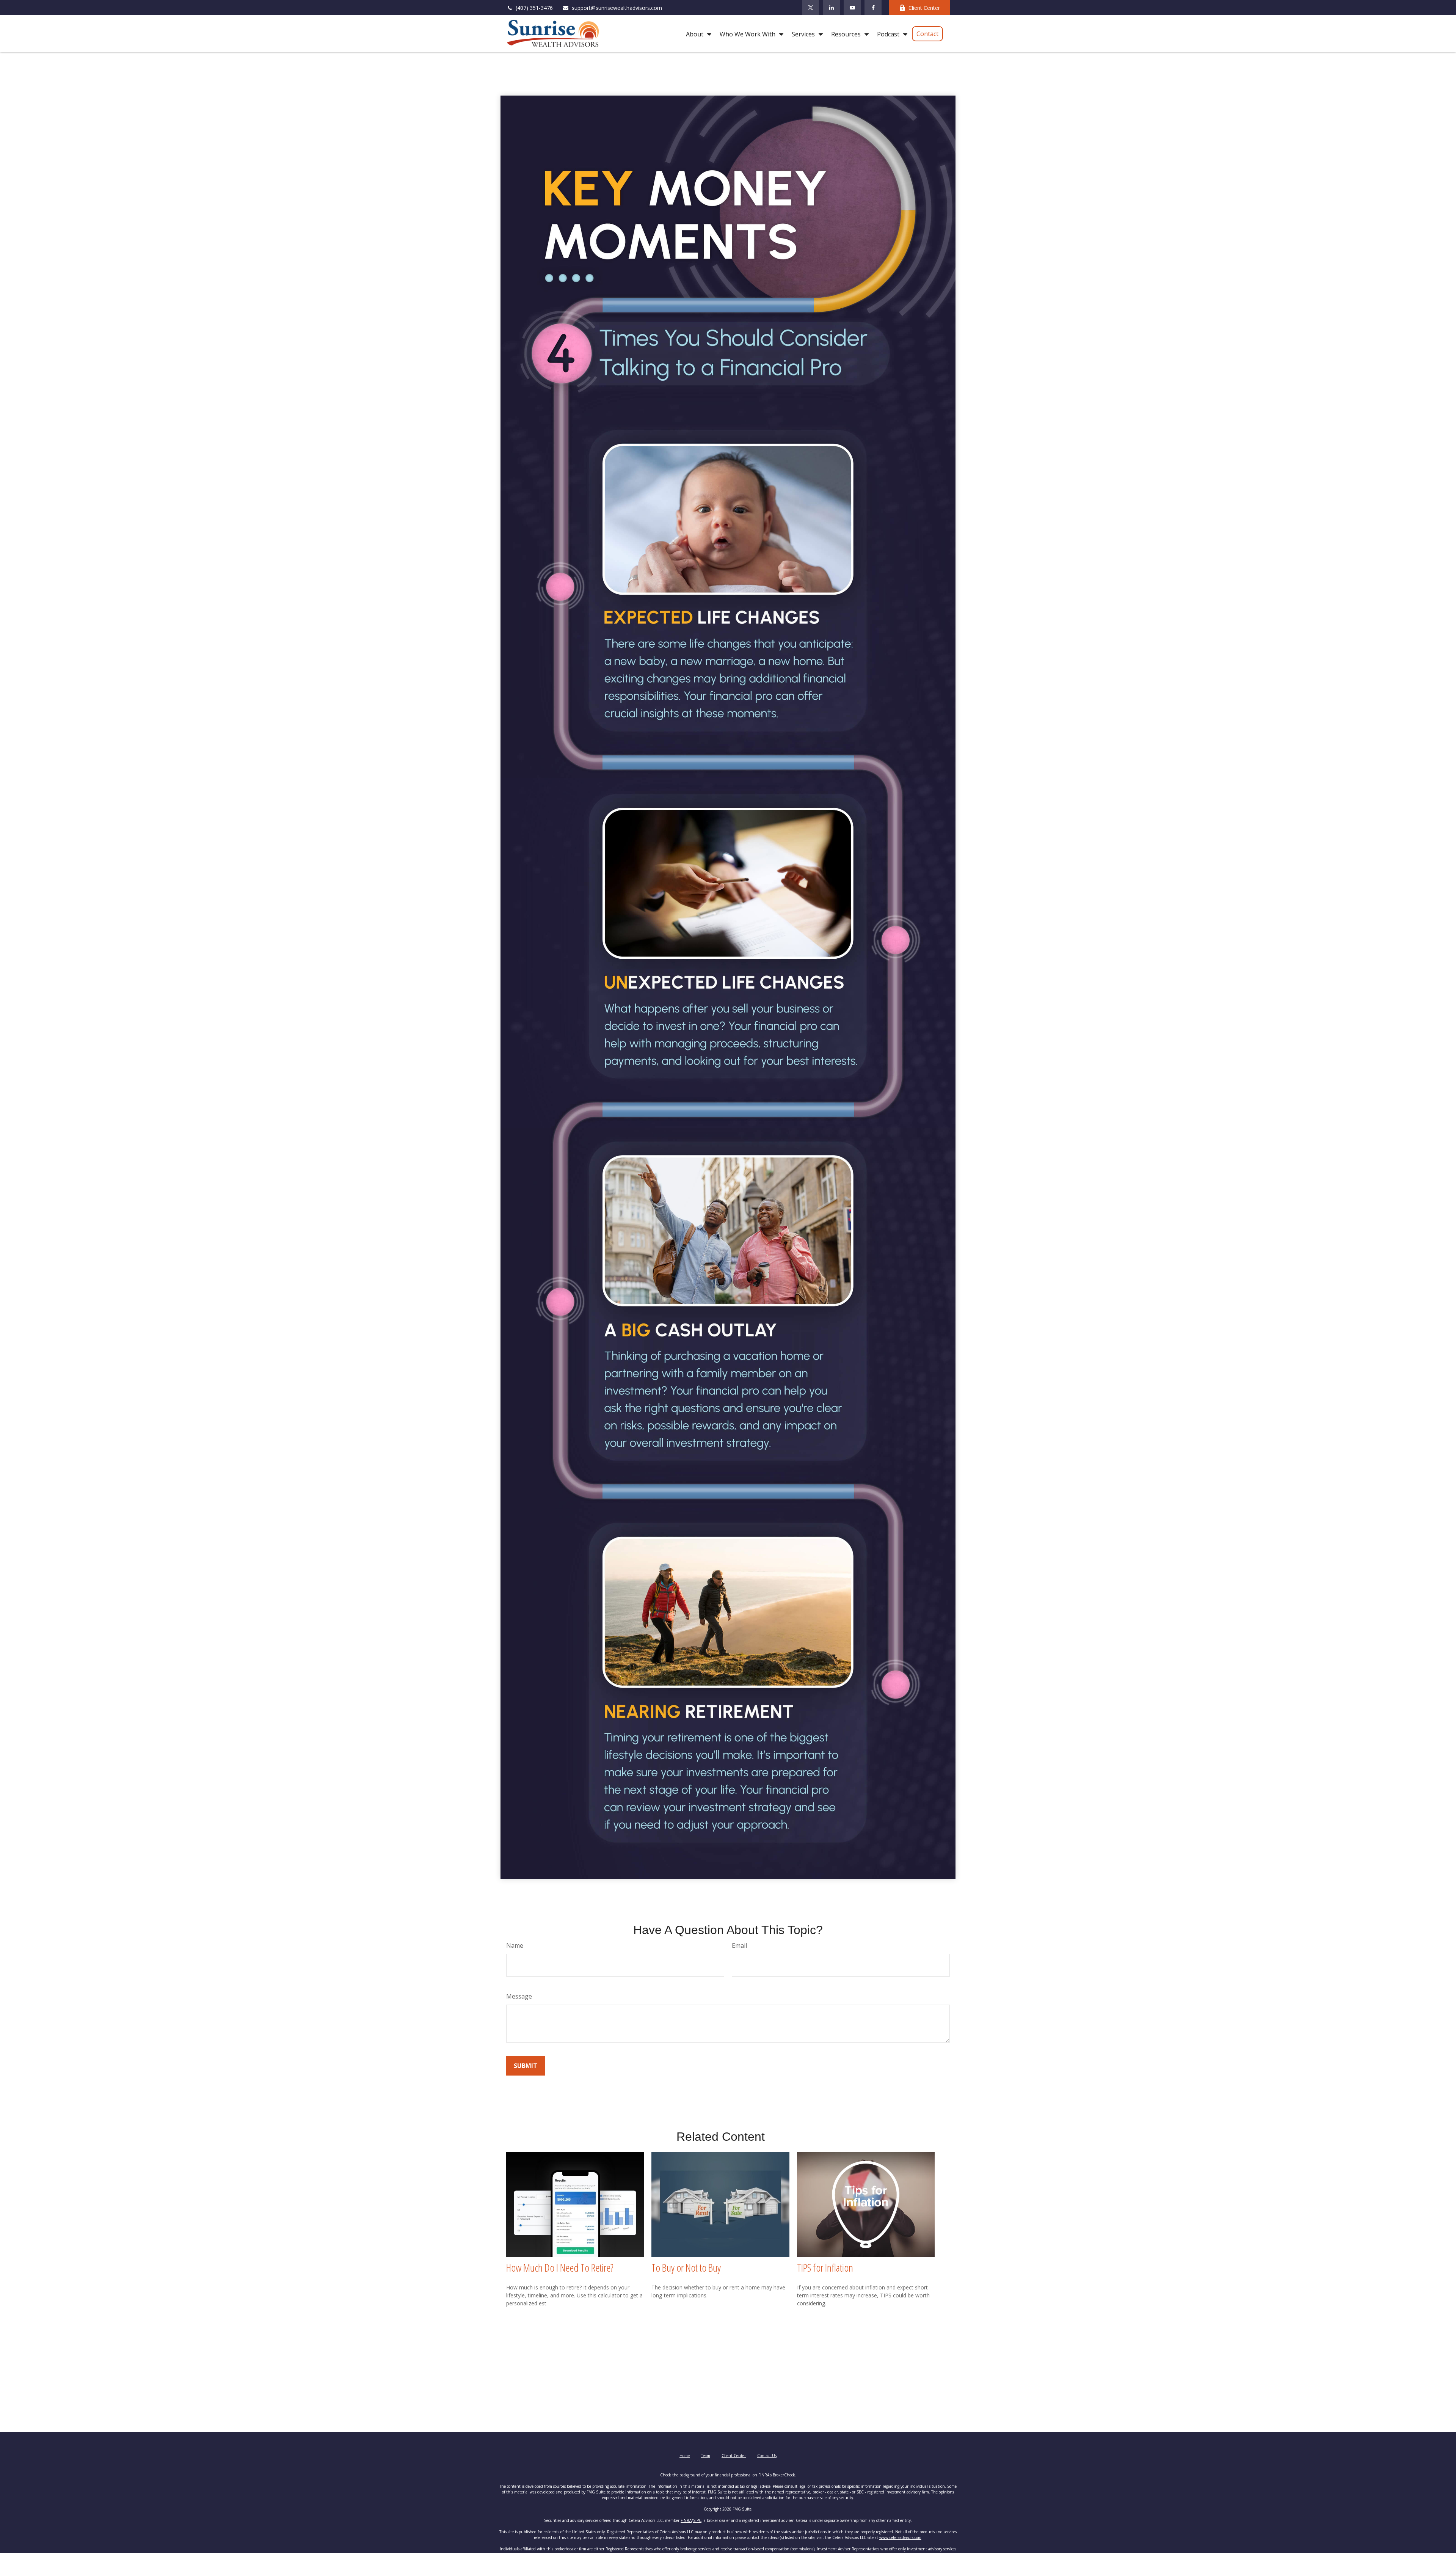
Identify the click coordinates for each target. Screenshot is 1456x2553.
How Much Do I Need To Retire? (560, 2267)
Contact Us (767, 2456)
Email (739, 1945)
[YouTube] (852, 8)
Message (519, 1996)
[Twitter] (810, 8)
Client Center (924, 8)
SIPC (697, 2520)
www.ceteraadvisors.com (900, 2537)
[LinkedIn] (831, 8)
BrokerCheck (784, 2475)
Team (706, 2456)
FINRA (686, 2520)
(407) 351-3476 (534, 8)
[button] (697, 34)
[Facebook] (873, 8)
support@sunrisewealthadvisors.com (617, 8)
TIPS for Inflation (825, 2267)
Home (685, 2456)
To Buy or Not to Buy (686, 2267)
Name (515, 1945)
